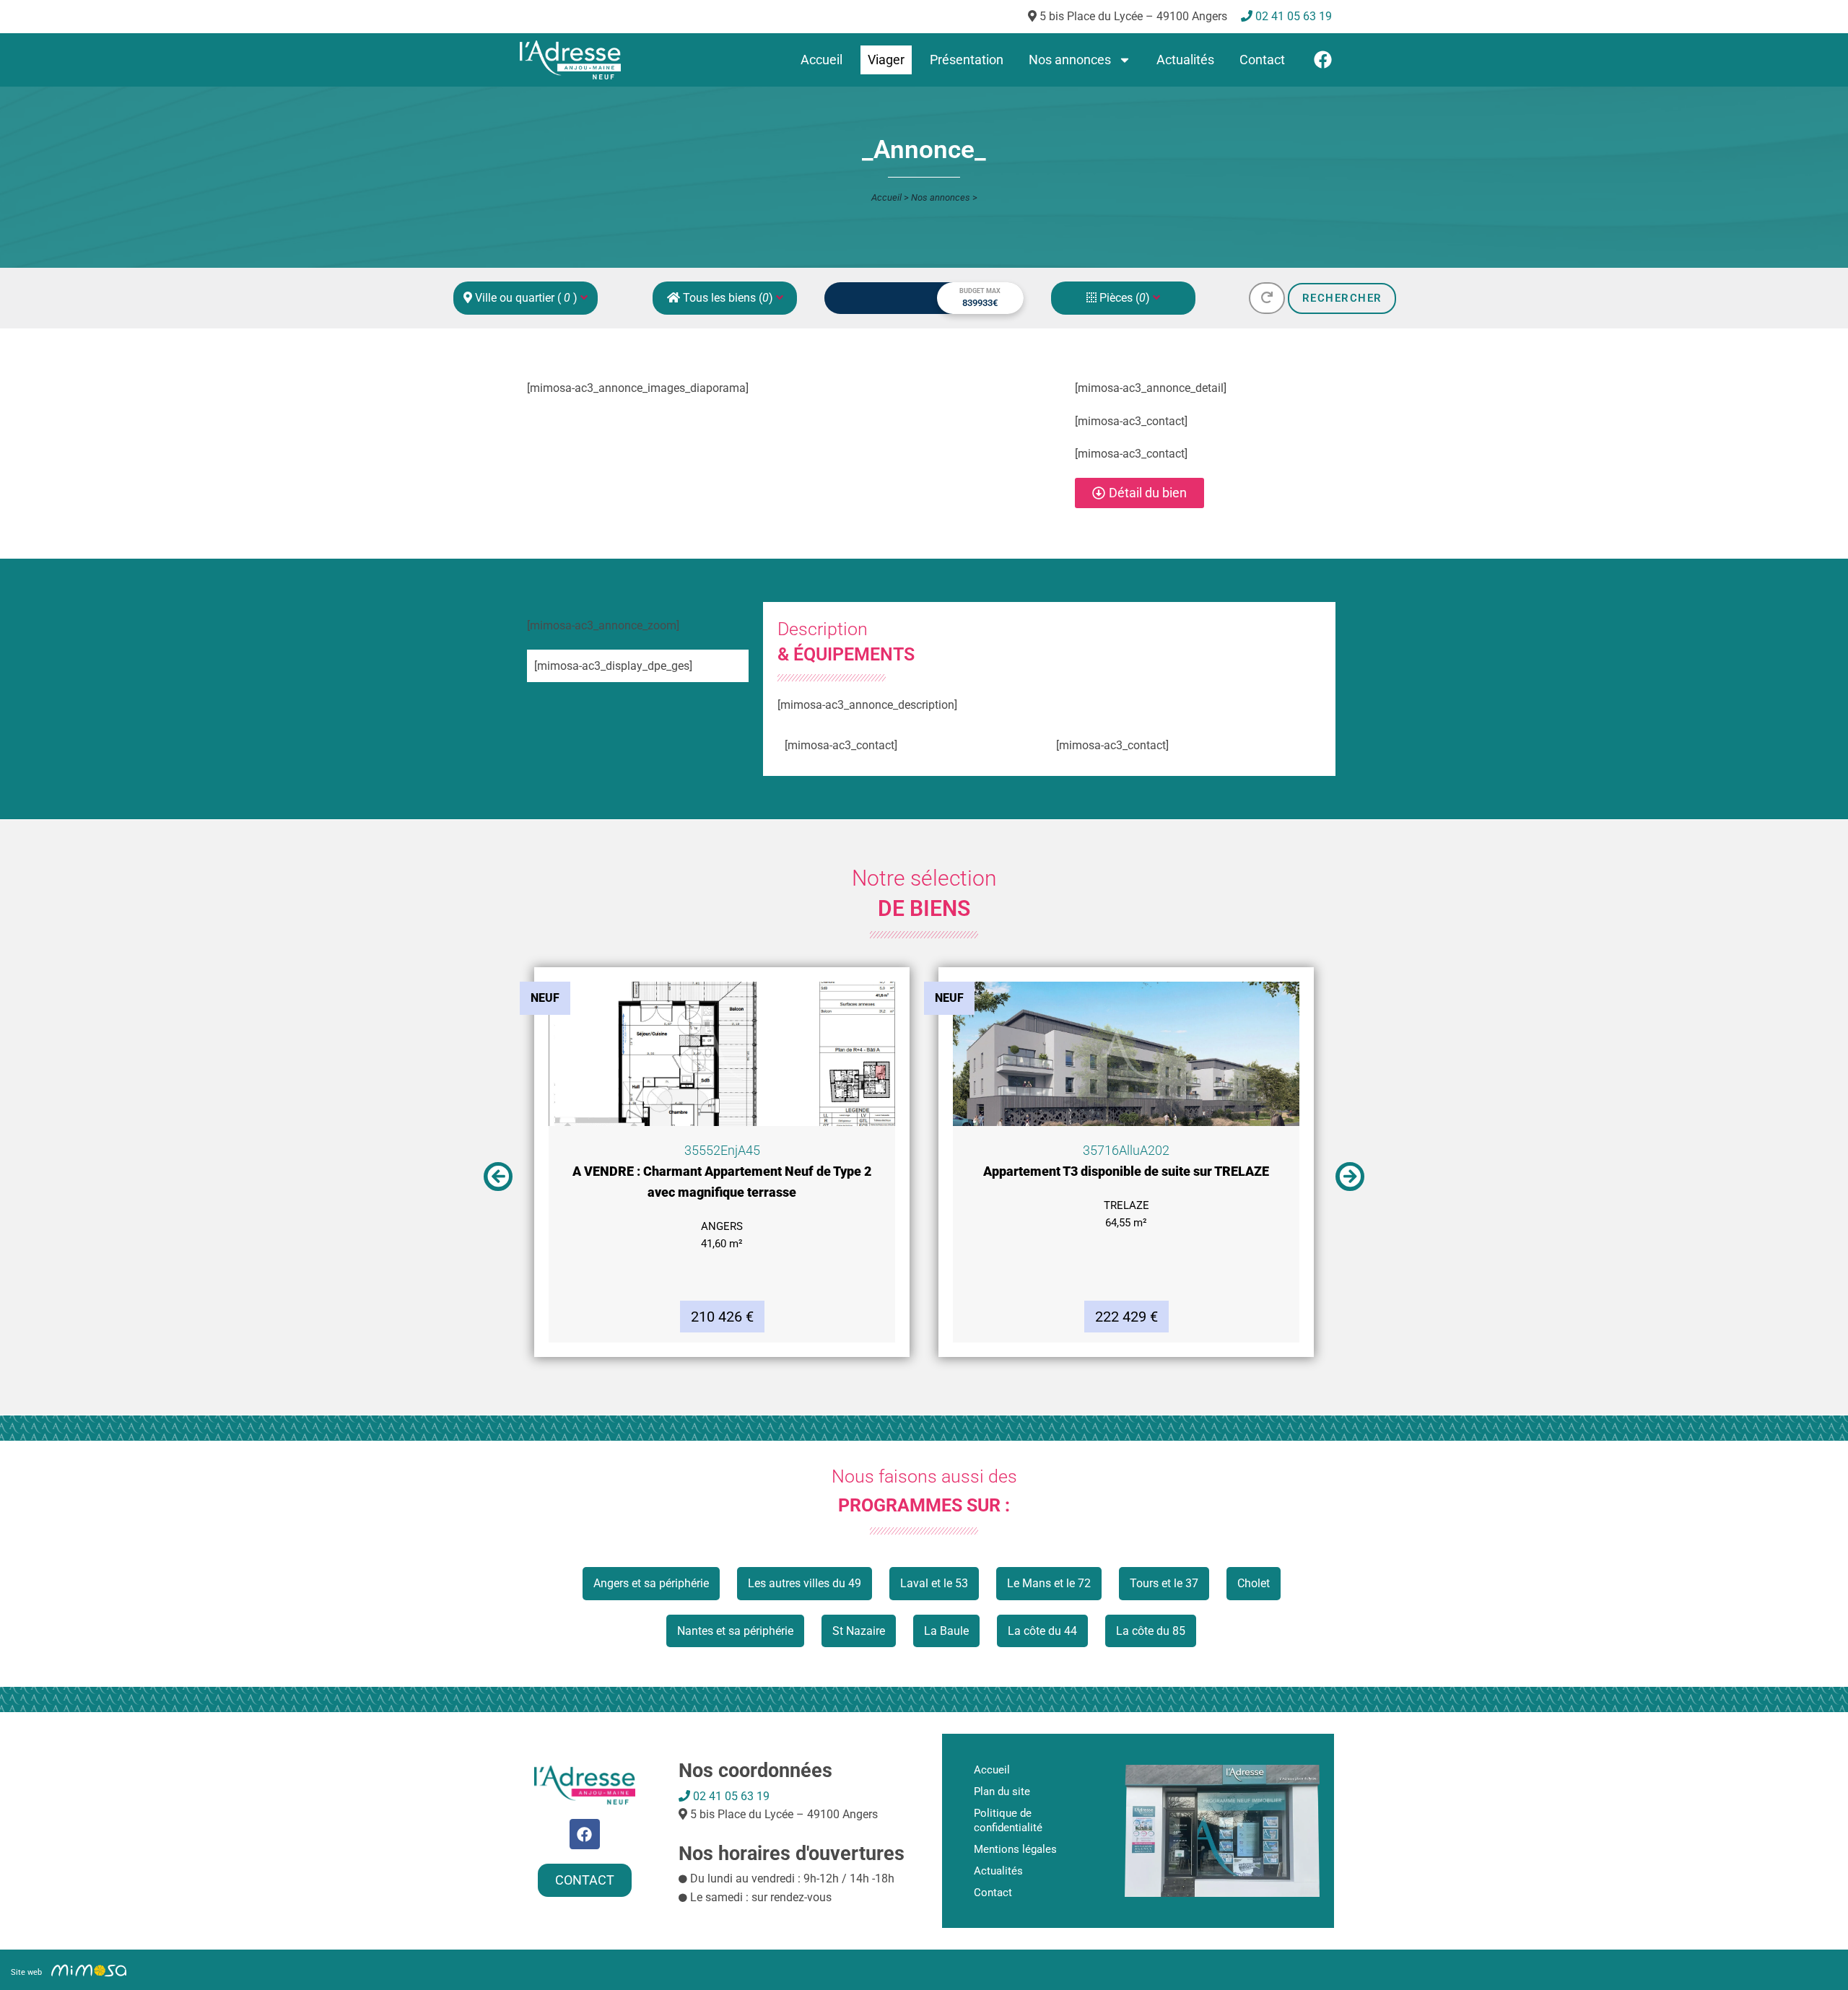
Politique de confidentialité (1008, 1820)
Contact (1262, 60)
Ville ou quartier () (526, 298)
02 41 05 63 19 (730, 1796)
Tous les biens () (728, 298)
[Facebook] (1323, 60)
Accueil (821, 60)
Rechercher (1342, 298)
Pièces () (1125, 298)
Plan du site (1002, 1792)
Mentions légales (1015, 1849)
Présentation (967, 60)
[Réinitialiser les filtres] (1267, 298)
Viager (886, 60)
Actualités (1185, 60)
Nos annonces (1070, 60)
